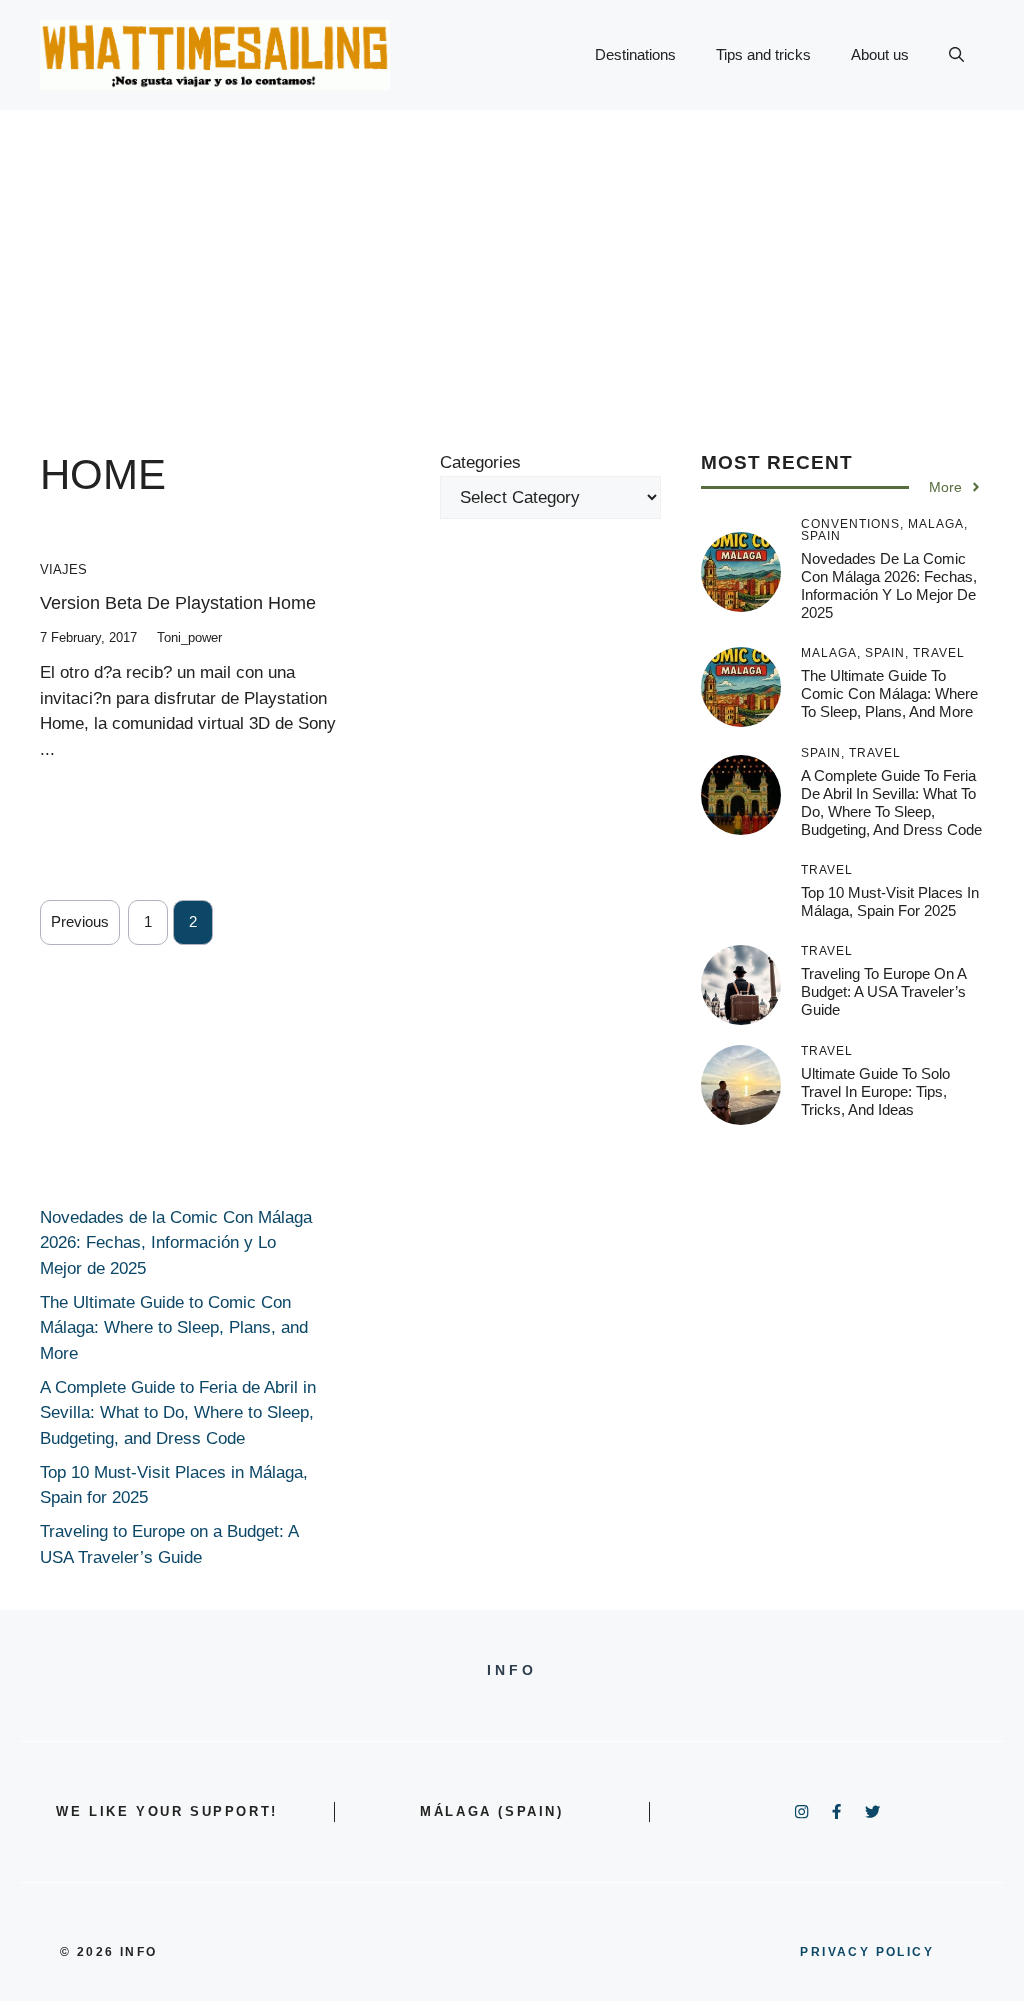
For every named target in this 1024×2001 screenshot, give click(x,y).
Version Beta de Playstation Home (178, 603)
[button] (956, 55)
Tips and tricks (763, 54)
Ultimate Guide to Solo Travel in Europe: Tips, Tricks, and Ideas (875, 1091)
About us (880, 54)
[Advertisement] (512, 260)
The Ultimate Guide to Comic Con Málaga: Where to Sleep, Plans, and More (889, 693)
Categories (480, 462)
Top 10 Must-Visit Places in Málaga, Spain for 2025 (890, 901)
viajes (63, 569)
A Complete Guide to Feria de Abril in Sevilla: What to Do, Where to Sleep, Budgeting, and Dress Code (891, 802)
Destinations (635, 54)
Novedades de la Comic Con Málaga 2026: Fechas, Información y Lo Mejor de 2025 (889, 585)
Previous (80, 921)
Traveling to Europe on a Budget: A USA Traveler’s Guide (883, 991)
